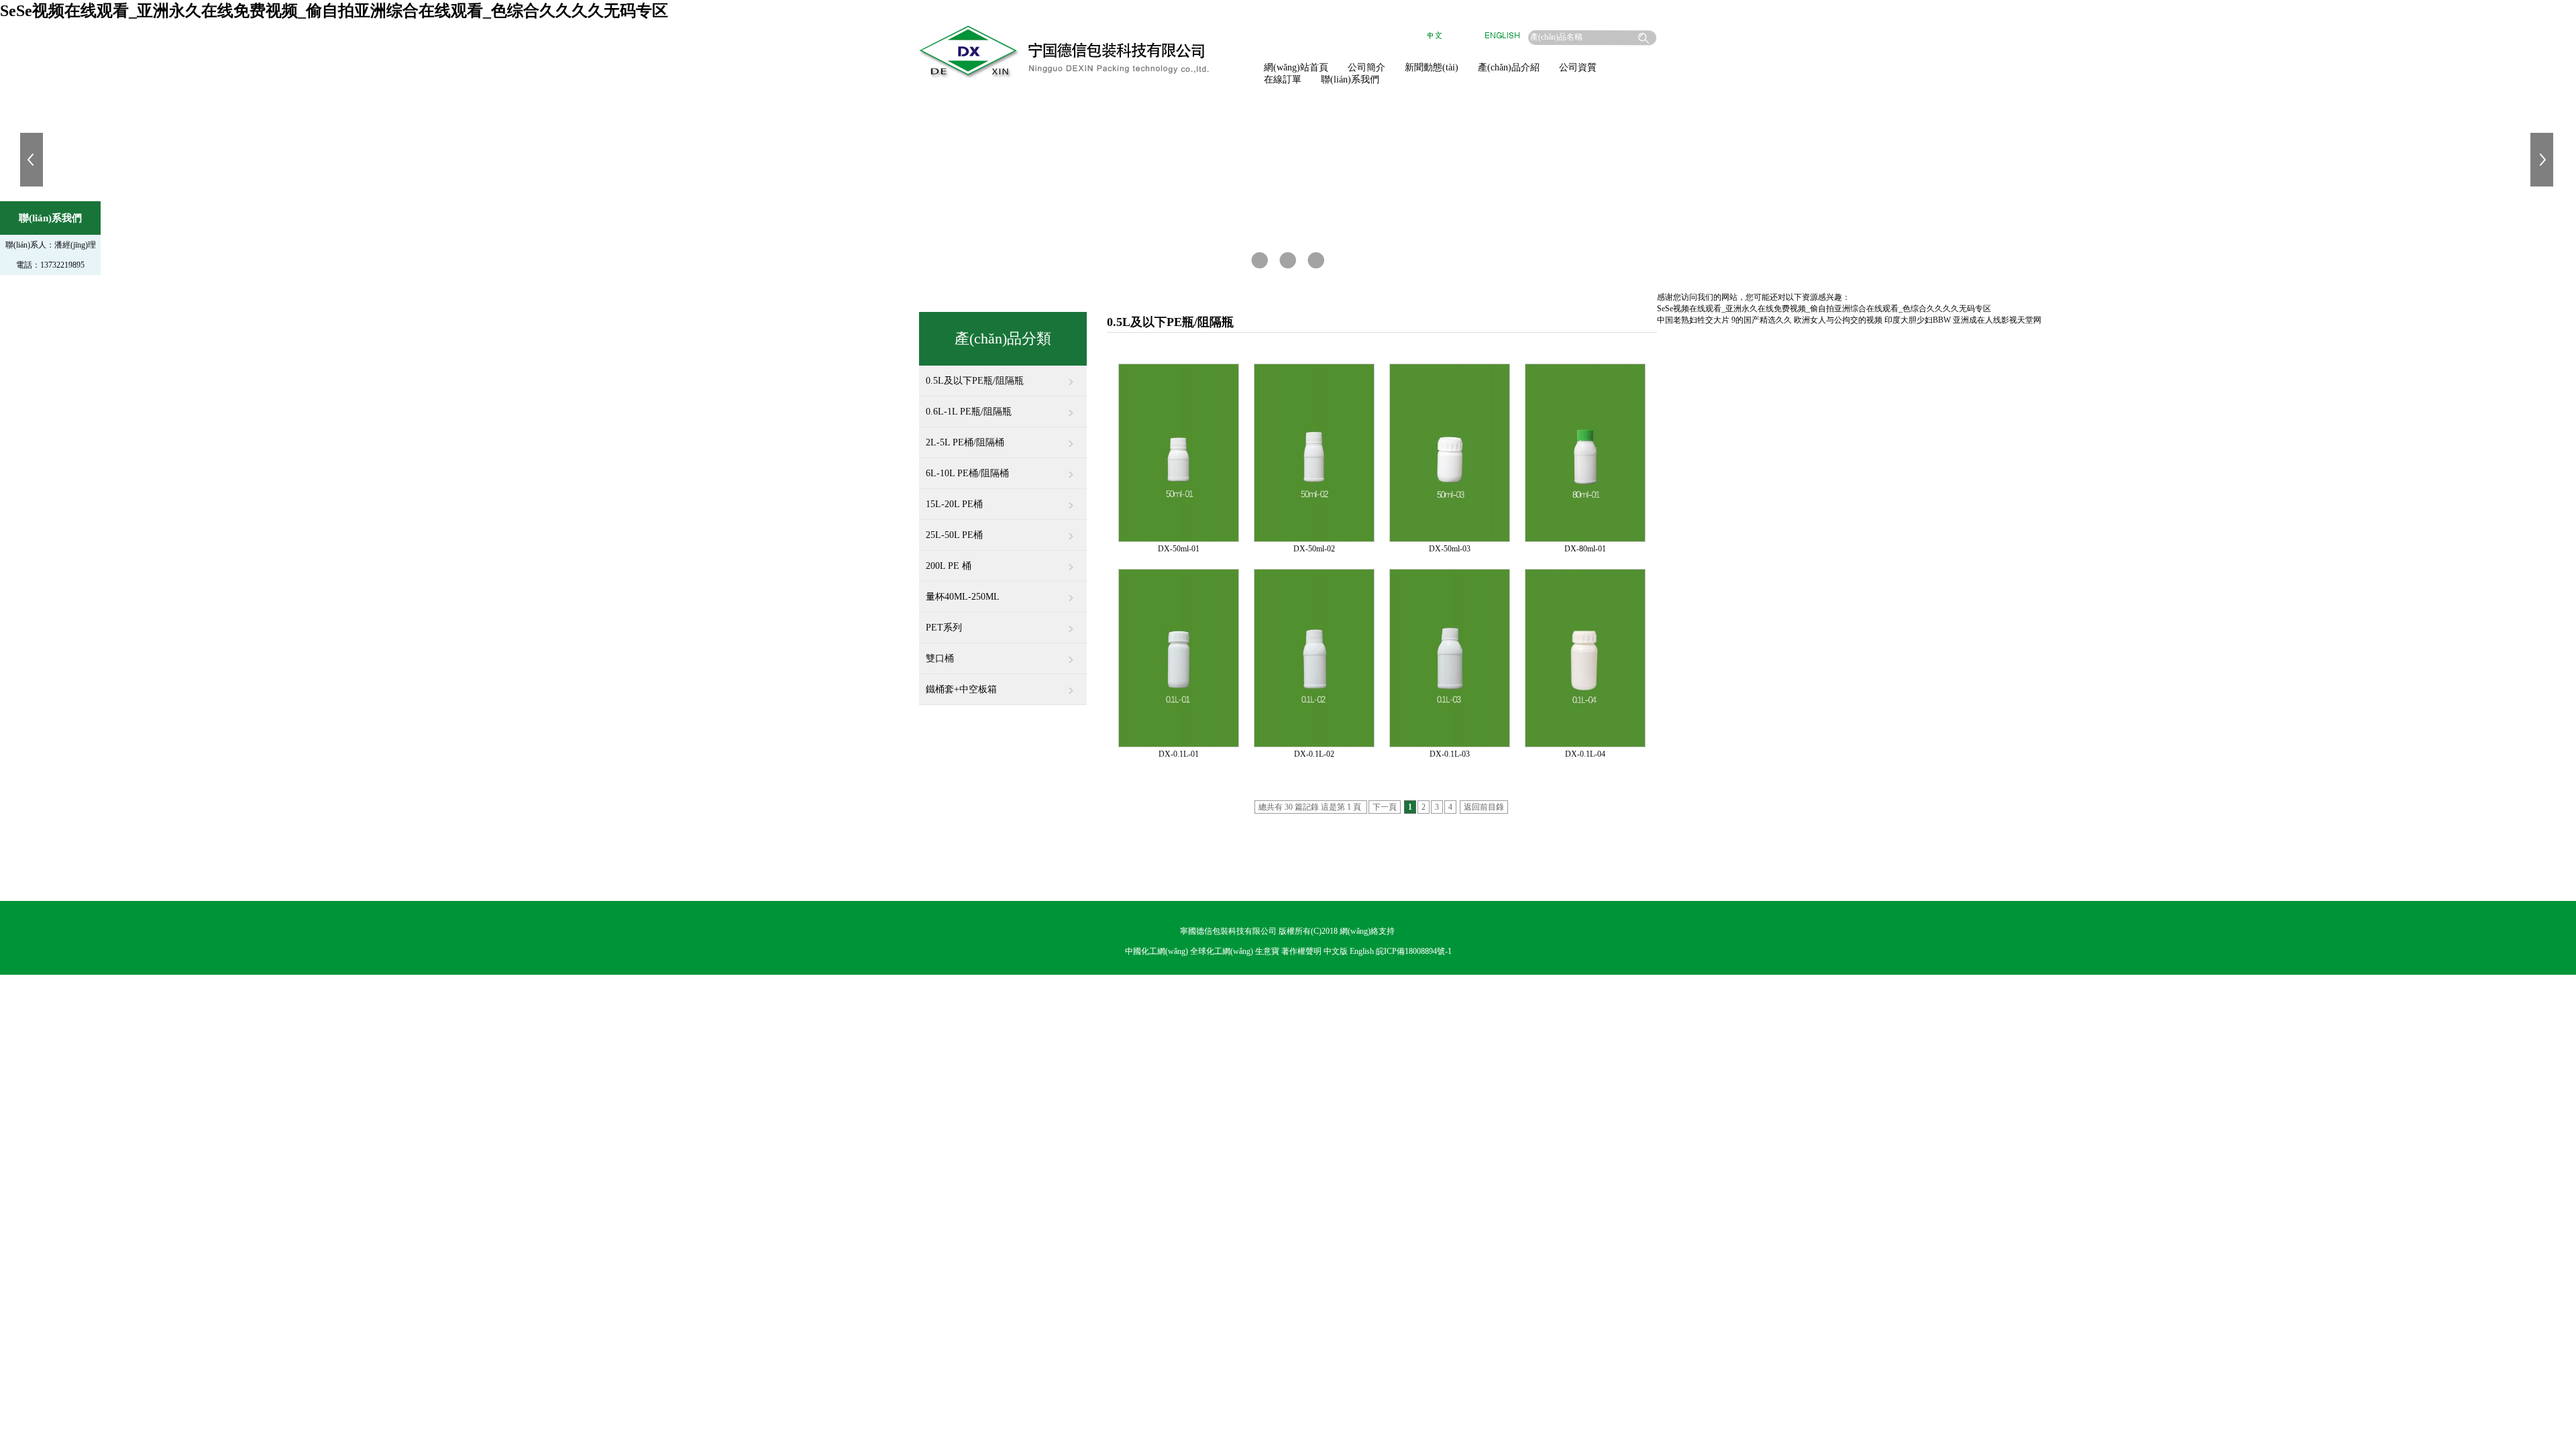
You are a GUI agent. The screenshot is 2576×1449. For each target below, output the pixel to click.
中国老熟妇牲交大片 (1693, 320)
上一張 (33, 160)
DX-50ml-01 (1179, 549)
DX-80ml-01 (1585, 549)
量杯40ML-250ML (963, 597)
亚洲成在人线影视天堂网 (1997, 320)
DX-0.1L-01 (1179, 754)
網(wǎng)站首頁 (1296, 67)
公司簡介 (1366, 67)
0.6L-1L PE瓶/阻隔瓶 (969, 412)
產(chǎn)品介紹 (1509, 67)
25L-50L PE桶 (954, 535)
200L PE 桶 (949, 566)
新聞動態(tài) (1432, 67)
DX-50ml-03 (1450, 549)
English (1362, 951)
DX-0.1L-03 (1450, 754)
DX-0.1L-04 (1585, 754)
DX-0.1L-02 (1314, 754)
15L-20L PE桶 (954, 504)
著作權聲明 (1301, 951)
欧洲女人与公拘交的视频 (1838, 320)
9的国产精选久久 (1762, 320)
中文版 (1336, 951)
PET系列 (944, 628)
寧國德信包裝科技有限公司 (1228, 931)
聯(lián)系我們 (1350, 79)
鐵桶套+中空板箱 (961, 689)
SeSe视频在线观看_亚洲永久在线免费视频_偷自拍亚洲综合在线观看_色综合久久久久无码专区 (334, 11)
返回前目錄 (1484, 807)
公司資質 (1578, 67)
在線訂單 (1283, 79)
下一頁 (1385, 807)
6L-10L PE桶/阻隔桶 (967, 473)
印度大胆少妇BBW (1918, 320)
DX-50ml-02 (1314, 549)
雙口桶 (940, 658)
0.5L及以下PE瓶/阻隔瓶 (975, 381)
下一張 (2543, 160)
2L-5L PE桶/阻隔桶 (965, 442)
